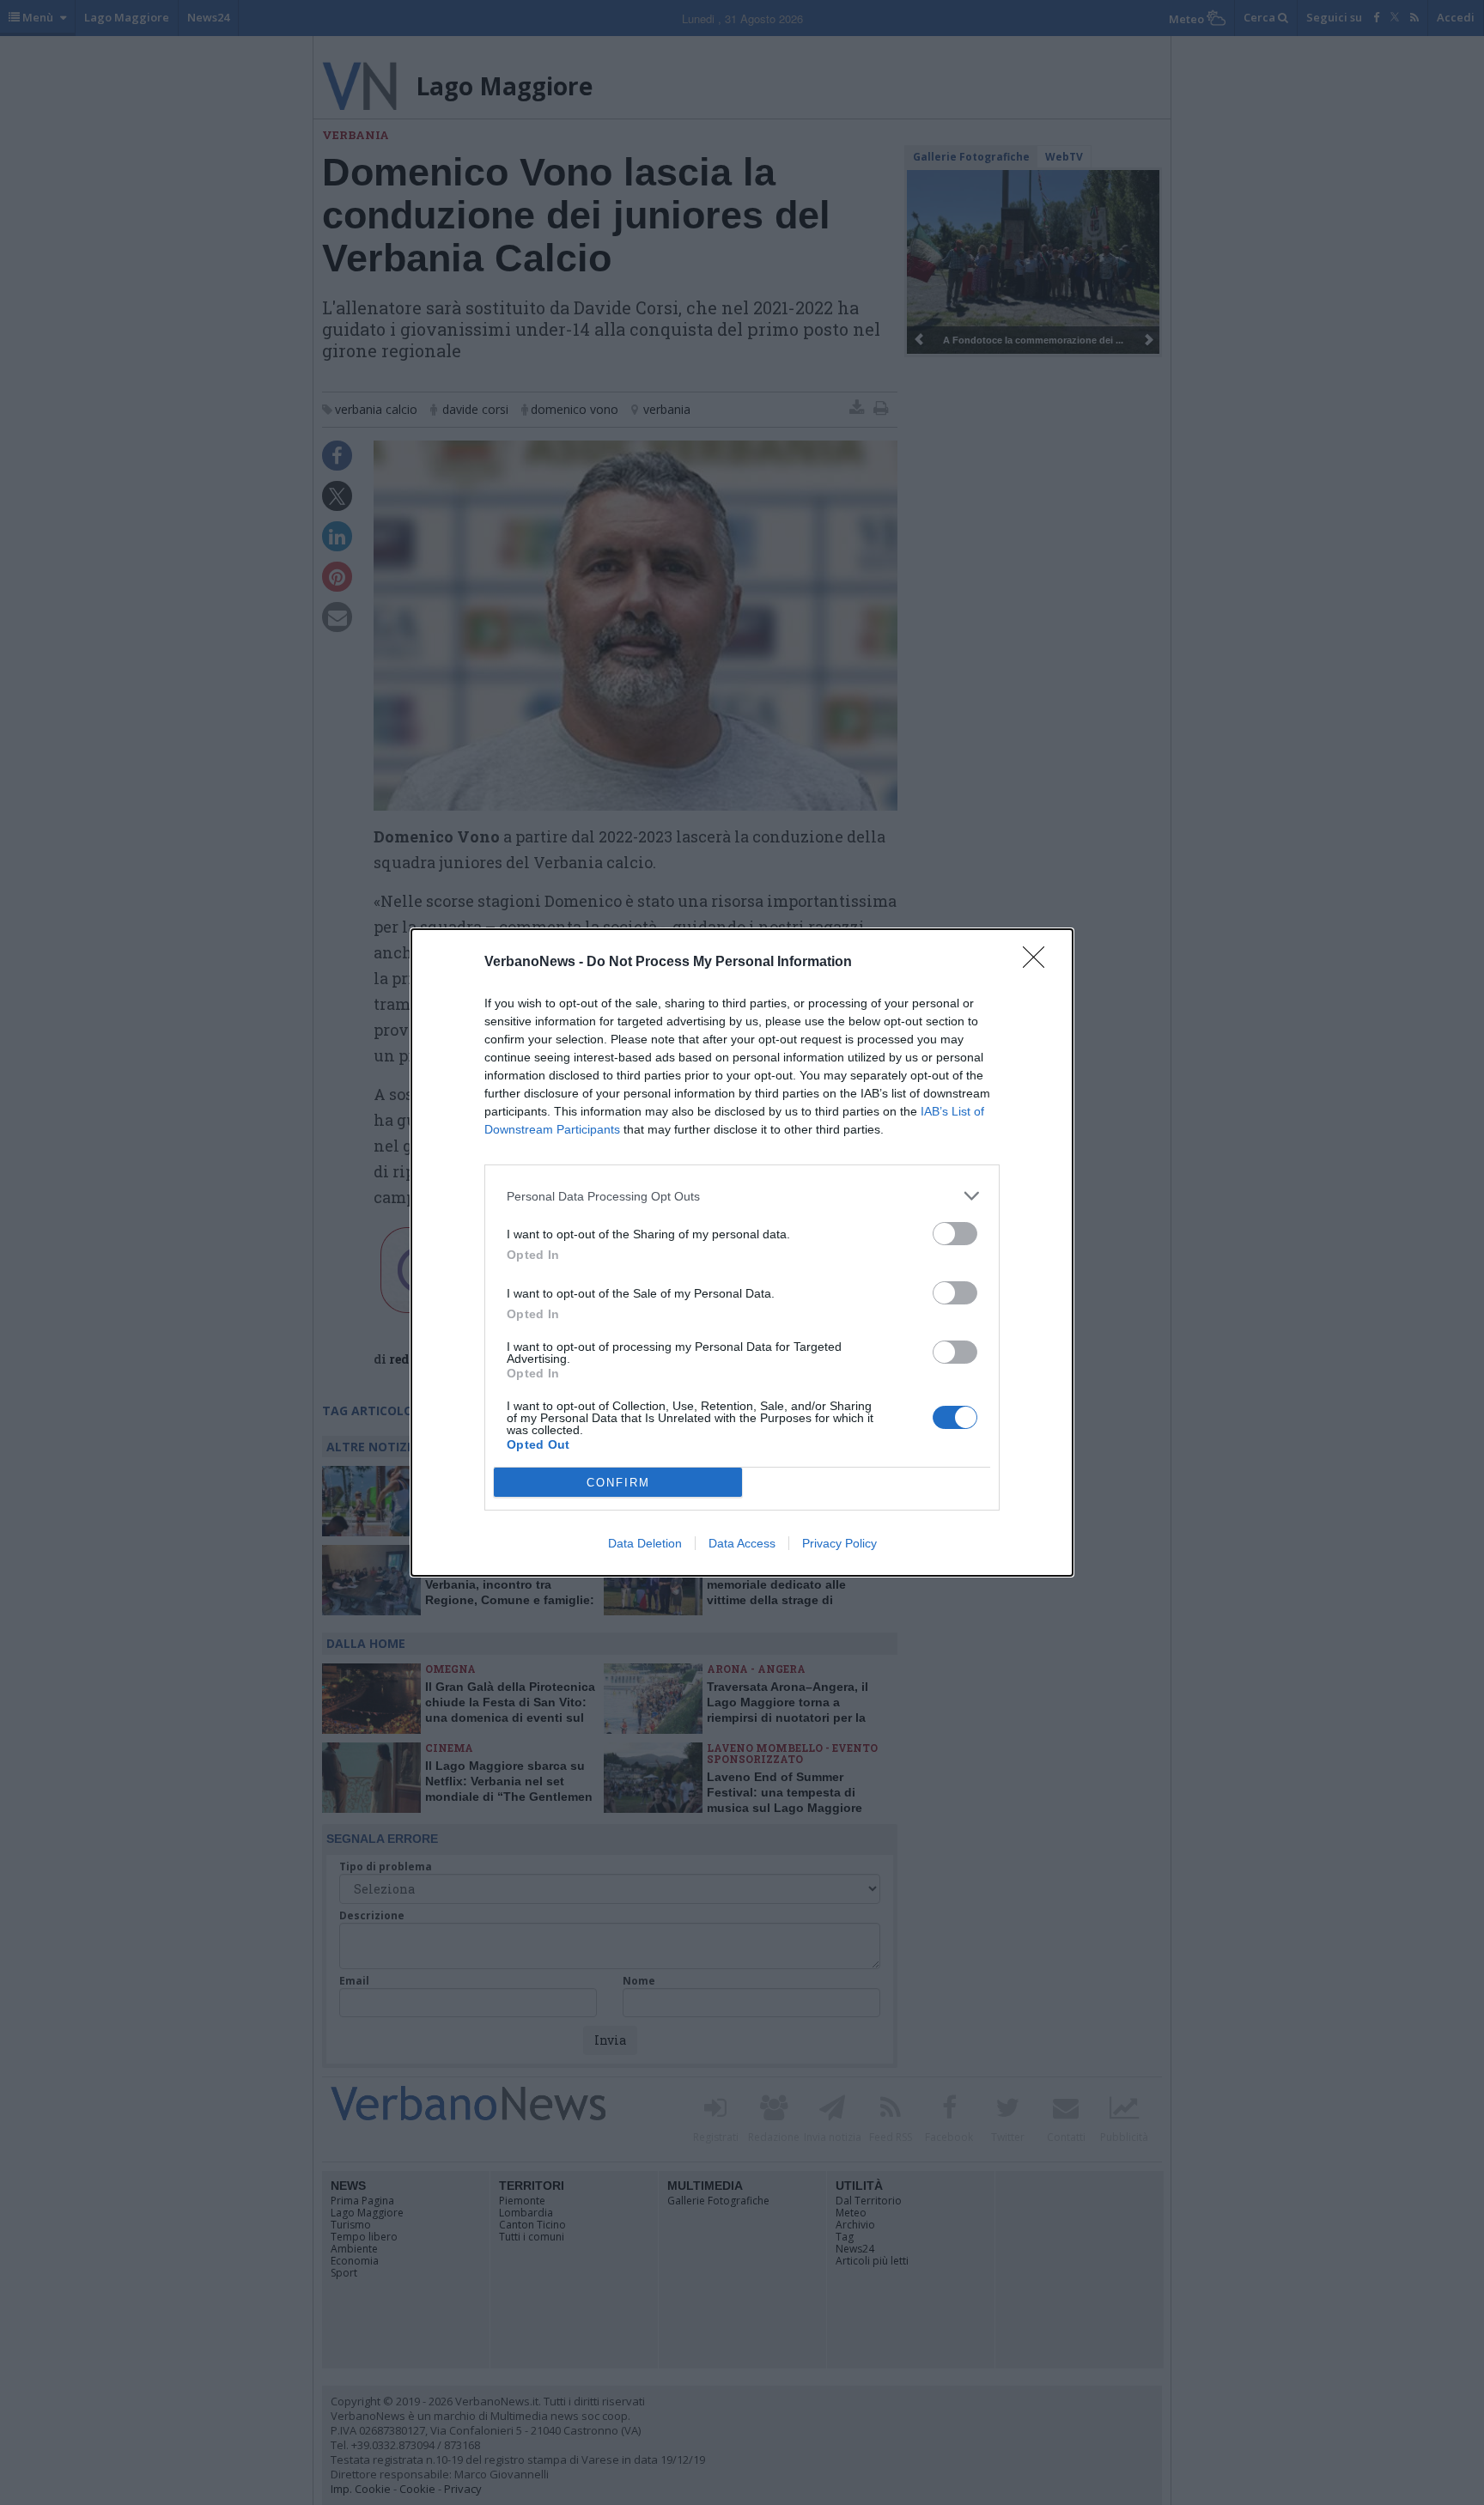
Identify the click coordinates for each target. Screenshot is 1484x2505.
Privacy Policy (839, 1543)
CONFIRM (618, 1483)
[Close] (1039, 963)
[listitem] (742, 1196)
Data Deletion (645, 1543)
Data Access (742, 1543)
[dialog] (742, 1252)
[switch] (955, 1234)
